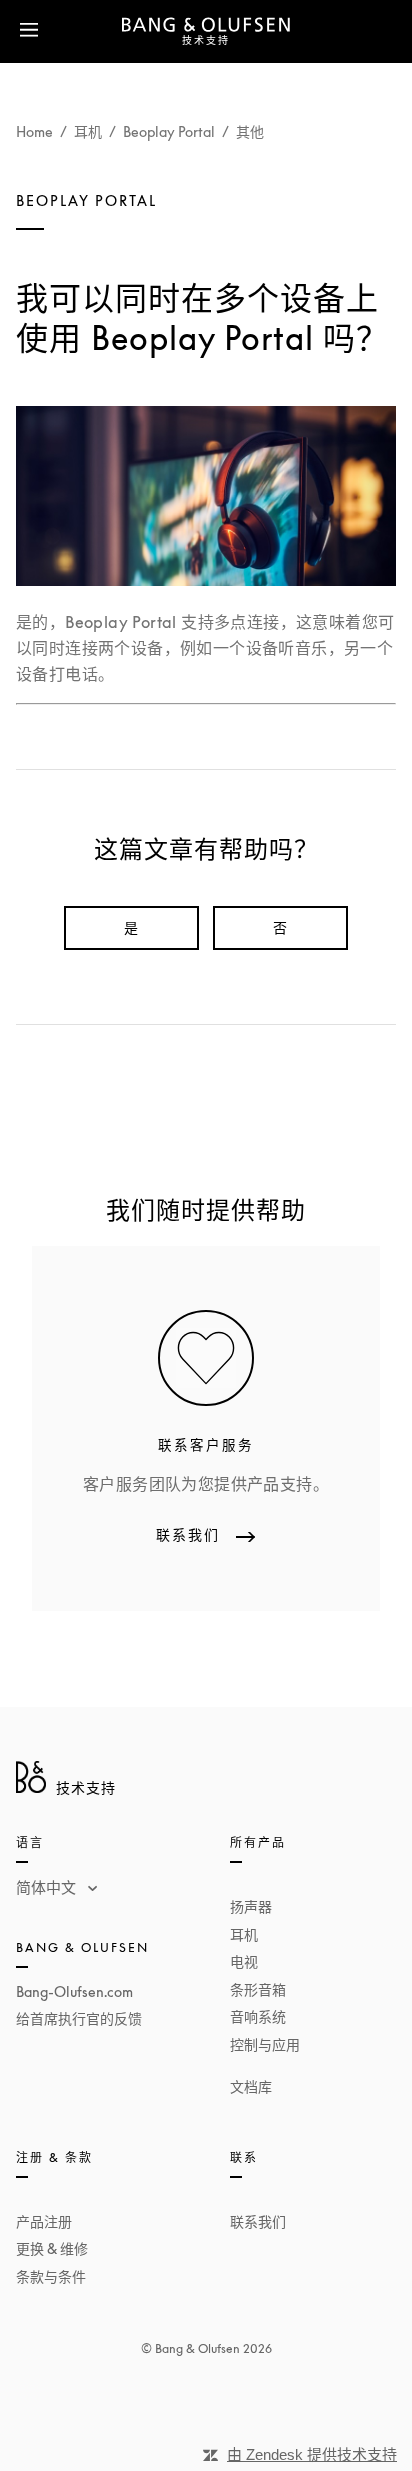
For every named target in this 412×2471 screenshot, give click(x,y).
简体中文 (48, 1887)
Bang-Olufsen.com (74, 1991)
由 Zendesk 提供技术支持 (312, 2454)
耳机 (88, 131)
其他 (250, 131)
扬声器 (251, 1906)
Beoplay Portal (169, 131)
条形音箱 (258, 1989)
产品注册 (44, 2221)
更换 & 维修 (52, 2248)
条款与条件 (51, 2276)
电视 (244, 1961)
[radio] (131, 928)
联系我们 (258, 2221)
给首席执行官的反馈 (79, 2018)
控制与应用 (265, 2044)
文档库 (251, 2086)
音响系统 (258, 2016)
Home (34, 131)
